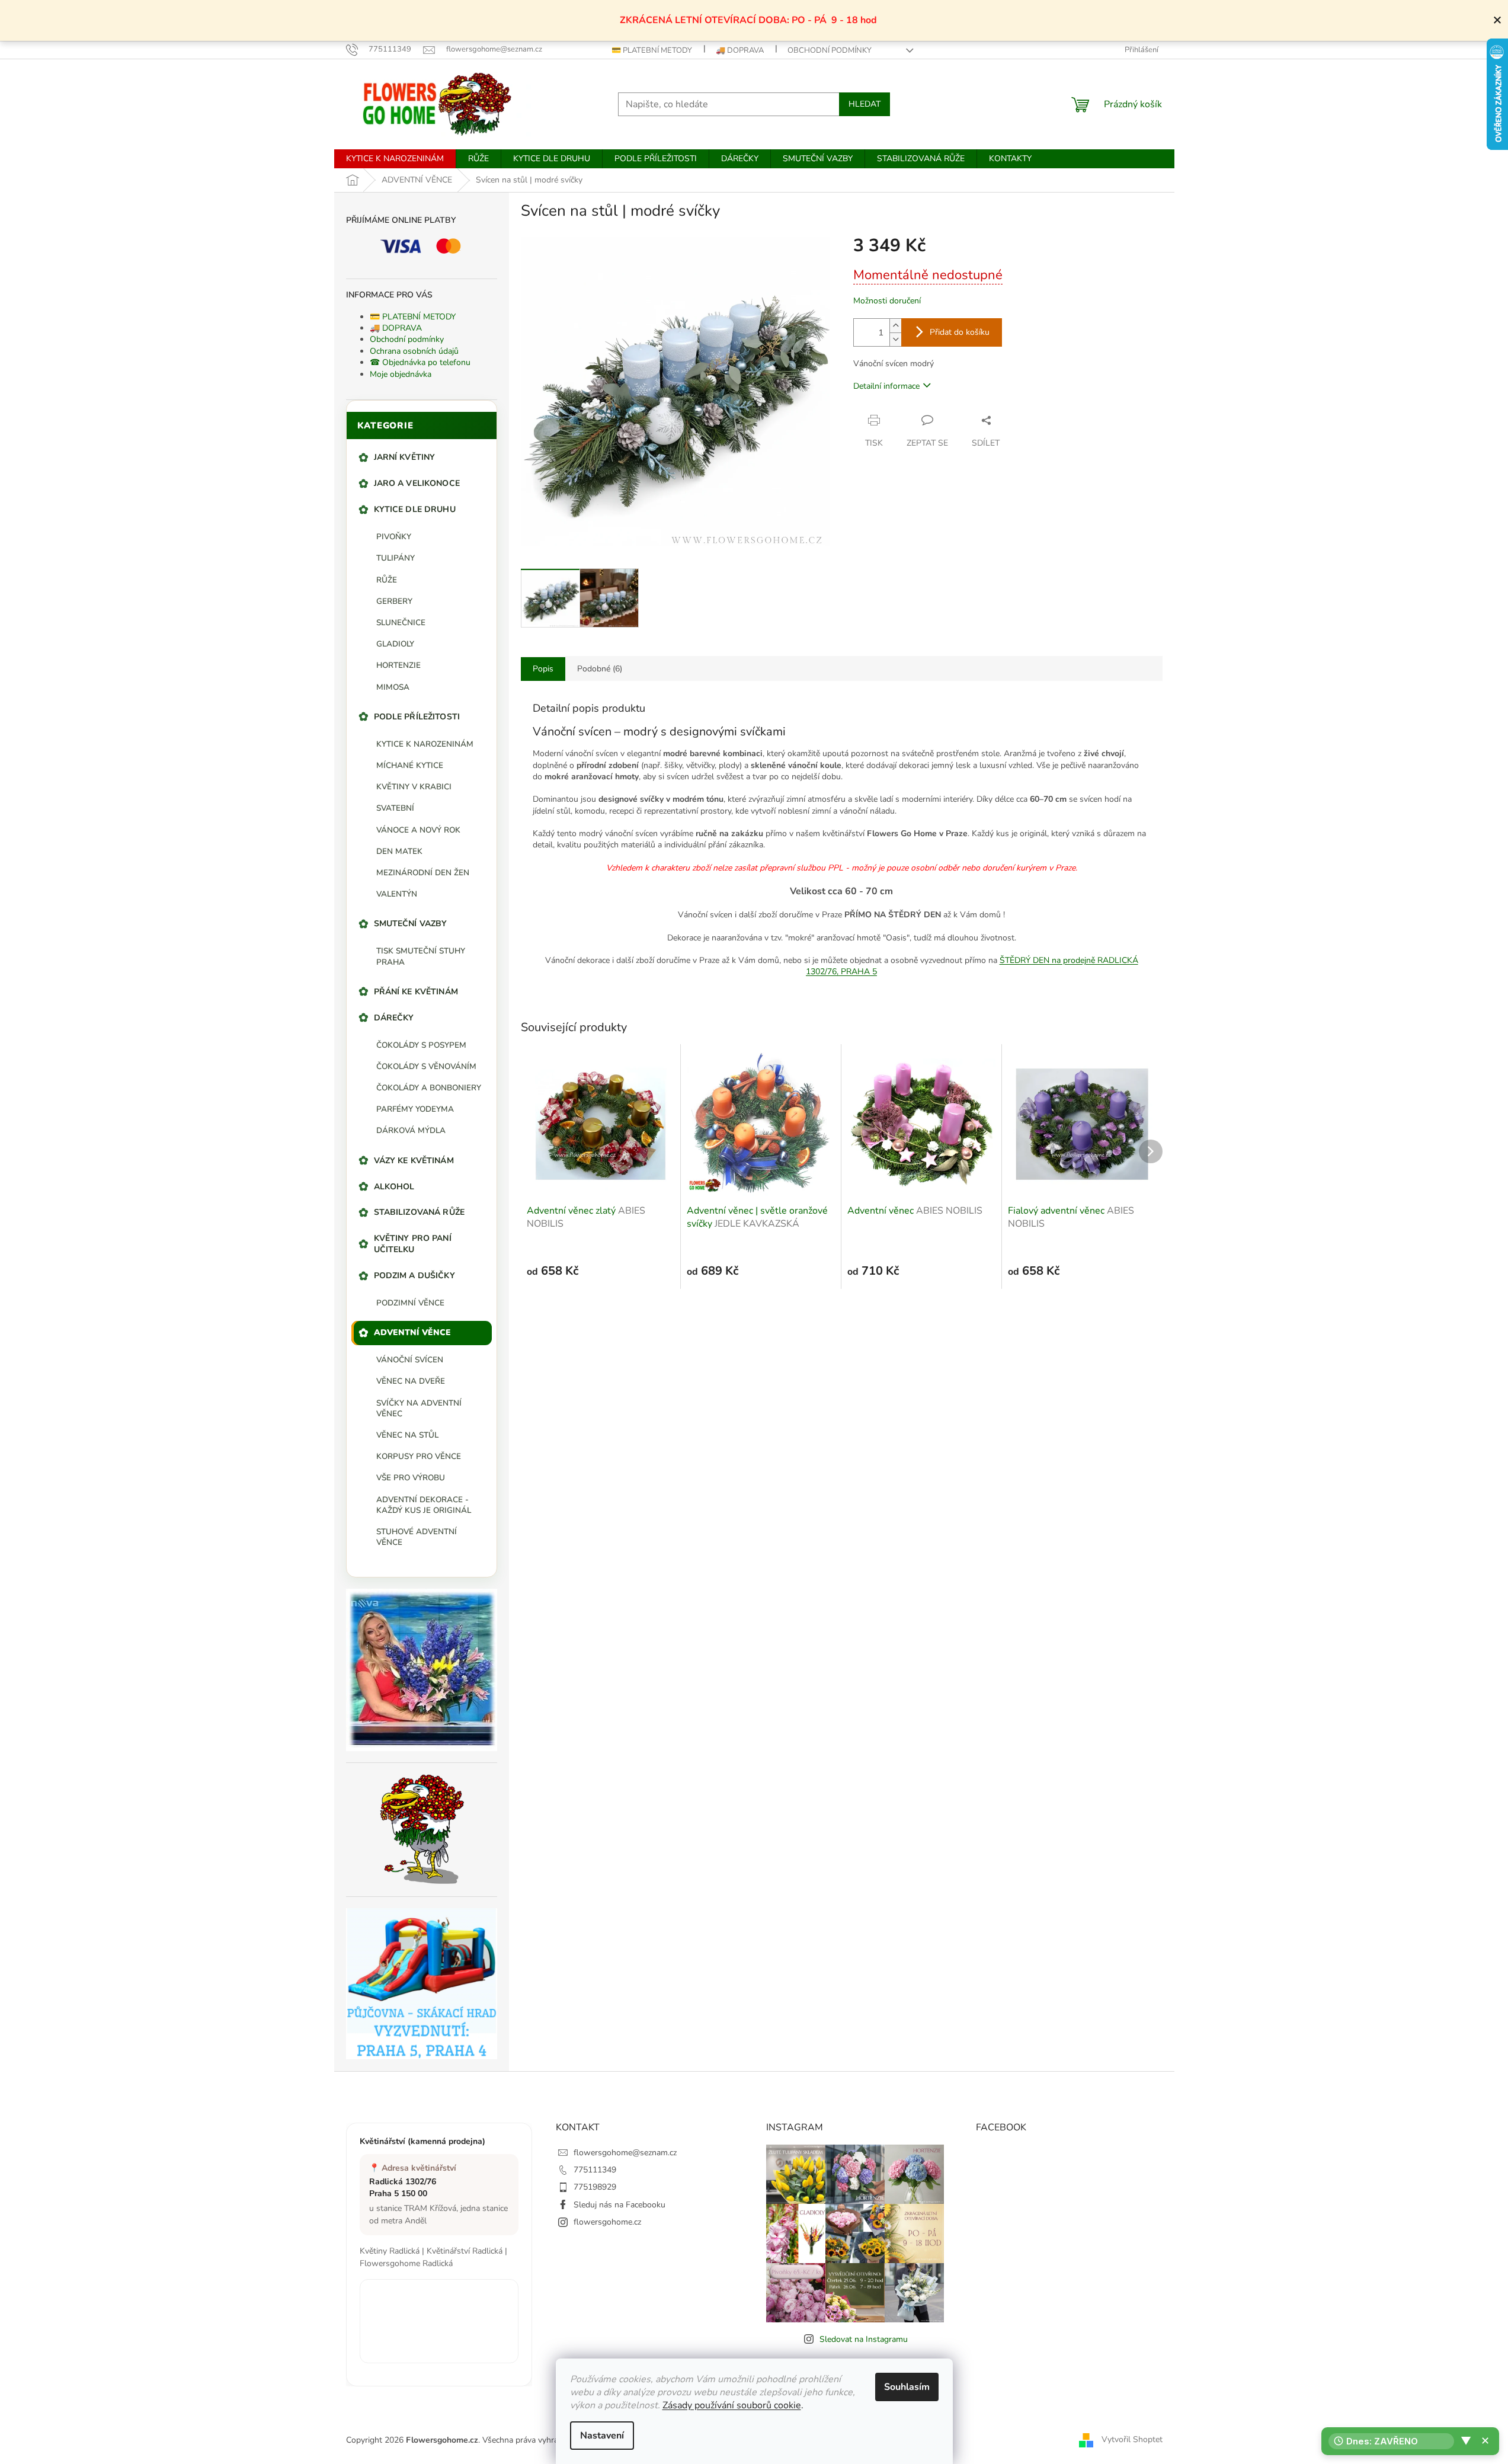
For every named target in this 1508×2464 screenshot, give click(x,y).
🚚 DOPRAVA (740, 50)
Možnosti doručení (887, 301)
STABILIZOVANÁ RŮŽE (420, 1212)
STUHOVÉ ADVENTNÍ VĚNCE (417, 1537)
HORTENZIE (398, 665)
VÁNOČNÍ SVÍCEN (410, 1360)
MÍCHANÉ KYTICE (410, 765)
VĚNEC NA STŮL (407, 1435)
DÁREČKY (394, 1018)
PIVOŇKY (394, 537)
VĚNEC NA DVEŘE (411, 1381)
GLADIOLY (395, 644)
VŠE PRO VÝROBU (411, 1478)
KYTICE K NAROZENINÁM (425, 744)
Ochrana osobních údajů (414, 351)
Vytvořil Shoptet (1132, 2439)
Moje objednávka (401, 374)
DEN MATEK (399, 851)
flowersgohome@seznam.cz (625, 2153)
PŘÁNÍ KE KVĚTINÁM (416, 992)
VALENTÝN (397, 894)
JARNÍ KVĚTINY (405, 457)
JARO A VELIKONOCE (417, 483)
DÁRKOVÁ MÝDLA (411, 1130)
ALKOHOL (394, 1187)
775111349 (595, 2170)
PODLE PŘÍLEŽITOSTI (417, 717)
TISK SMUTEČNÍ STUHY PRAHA (421, 956)
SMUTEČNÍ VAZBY (411, 924)
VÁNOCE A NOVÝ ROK (418, 830)
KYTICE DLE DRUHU (415, 509)
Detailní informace (886, 386)
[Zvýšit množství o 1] (895, 326)
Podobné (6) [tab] (600, 669)
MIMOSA (393, 687)
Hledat (865, 104)
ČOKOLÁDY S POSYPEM (421, 1045)
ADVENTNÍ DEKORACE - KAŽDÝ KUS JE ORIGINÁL (424, 1505)
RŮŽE (387, 580)
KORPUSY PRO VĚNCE (419, 1456)
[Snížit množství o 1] (895, 339)
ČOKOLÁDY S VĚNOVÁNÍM (426, 1066)
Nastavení (602, 2436)
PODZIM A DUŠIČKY (414, 1276)
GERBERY (394, 601)
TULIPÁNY (396, 558)
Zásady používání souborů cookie (732, 2405)
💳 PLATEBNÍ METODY (652, 50)
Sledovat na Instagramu (864, 2339)
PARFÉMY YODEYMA (415, 1109)
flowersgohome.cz (607, 2222)
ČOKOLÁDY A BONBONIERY (429, 1088)
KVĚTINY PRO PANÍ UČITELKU (413, 1244)
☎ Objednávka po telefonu (420, 362)
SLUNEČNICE (401, 623)
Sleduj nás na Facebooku (619, 2205)
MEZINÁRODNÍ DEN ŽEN (423, 873)
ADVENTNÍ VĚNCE (413, 1332)
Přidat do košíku (960, 332)
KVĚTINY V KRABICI (414, 787)
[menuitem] (395, 159)
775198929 (595, 2187)
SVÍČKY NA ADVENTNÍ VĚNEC (419, 1408)
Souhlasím (907, 2387)
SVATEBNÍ (395, 808)
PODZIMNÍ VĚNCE (410, 1303)
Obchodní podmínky (830, 50)
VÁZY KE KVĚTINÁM (414, 1161)
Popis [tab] (543, 669)
